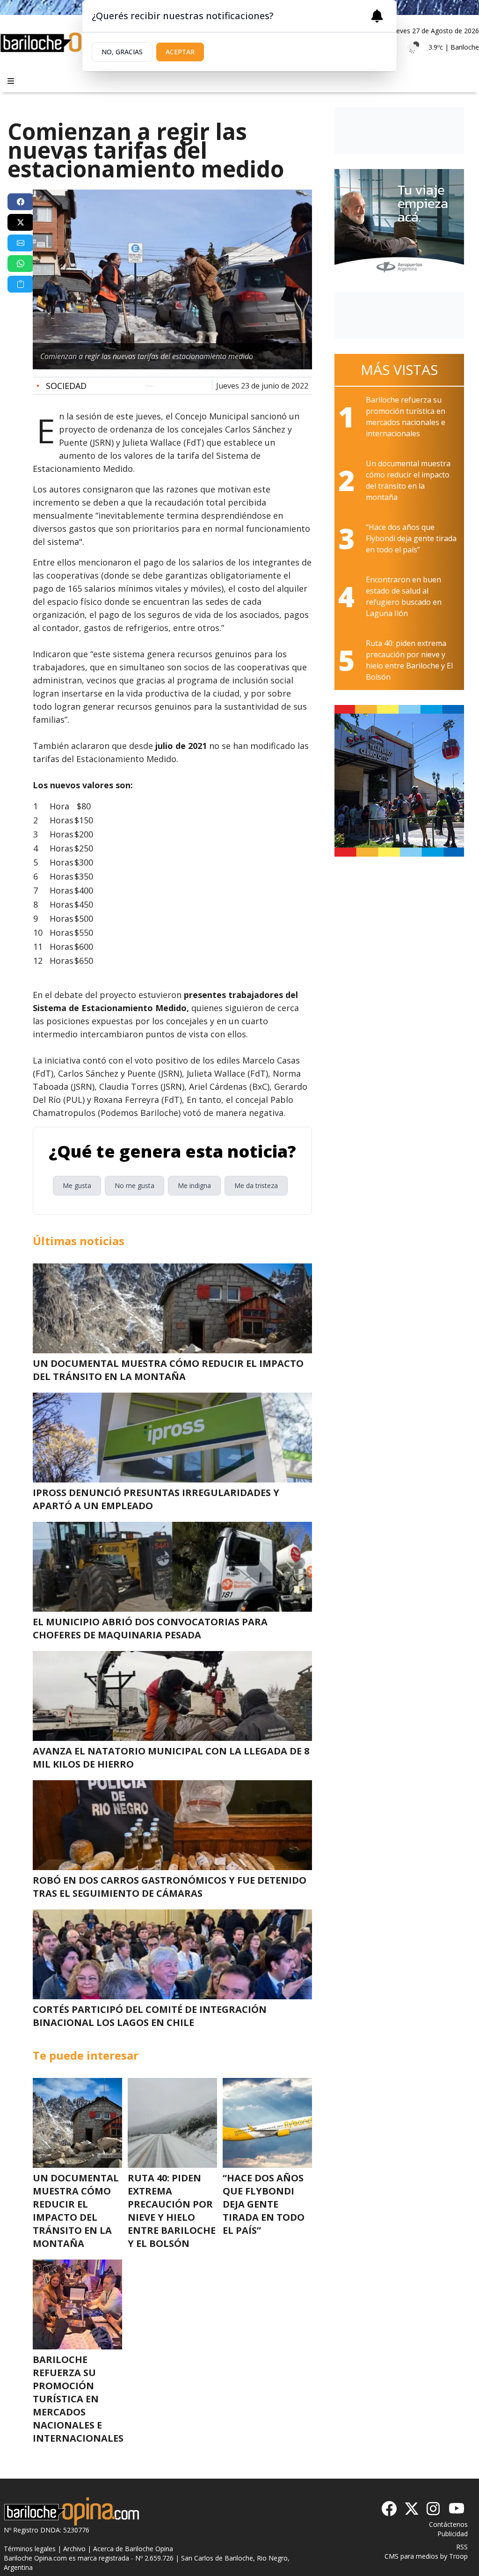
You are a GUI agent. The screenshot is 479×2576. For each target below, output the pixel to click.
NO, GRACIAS (122, 52)
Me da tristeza (256, 1185)
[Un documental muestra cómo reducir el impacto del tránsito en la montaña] (172, 1308)
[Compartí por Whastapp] (21, 264)
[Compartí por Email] (21, 243)
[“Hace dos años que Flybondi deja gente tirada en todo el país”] (267, 2123)
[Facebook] (389, 2509)
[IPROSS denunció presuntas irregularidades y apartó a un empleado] (172, 1438)
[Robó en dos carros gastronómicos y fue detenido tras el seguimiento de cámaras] (172, 1825)
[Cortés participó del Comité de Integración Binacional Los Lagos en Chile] (172, 1954)
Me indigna (194, 1185)
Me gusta (77, 1185)
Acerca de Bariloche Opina (133, 2549)
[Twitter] (412, 2509)
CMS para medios (411, 2556)
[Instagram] (434, 2509)
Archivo (74, 2549)
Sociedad (62, 386)
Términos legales (30, 2549)
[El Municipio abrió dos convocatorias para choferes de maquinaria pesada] (172, 1567)
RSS (462, 2547)
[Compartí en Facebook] (21, 202)
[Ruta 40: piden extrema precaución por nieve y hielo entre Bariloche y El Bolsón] (172, 2123)
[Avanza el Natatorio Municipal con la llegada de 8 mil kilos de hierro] (172, 1696)
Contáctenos (448, 2524)
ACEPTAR (180, 52)
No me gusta (134, 1185)
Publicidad (453, 2534)
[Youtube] (457, 2509)
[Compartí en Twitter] (21, 222)
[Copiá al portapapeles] (21, 284)
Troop (458, 2556)
